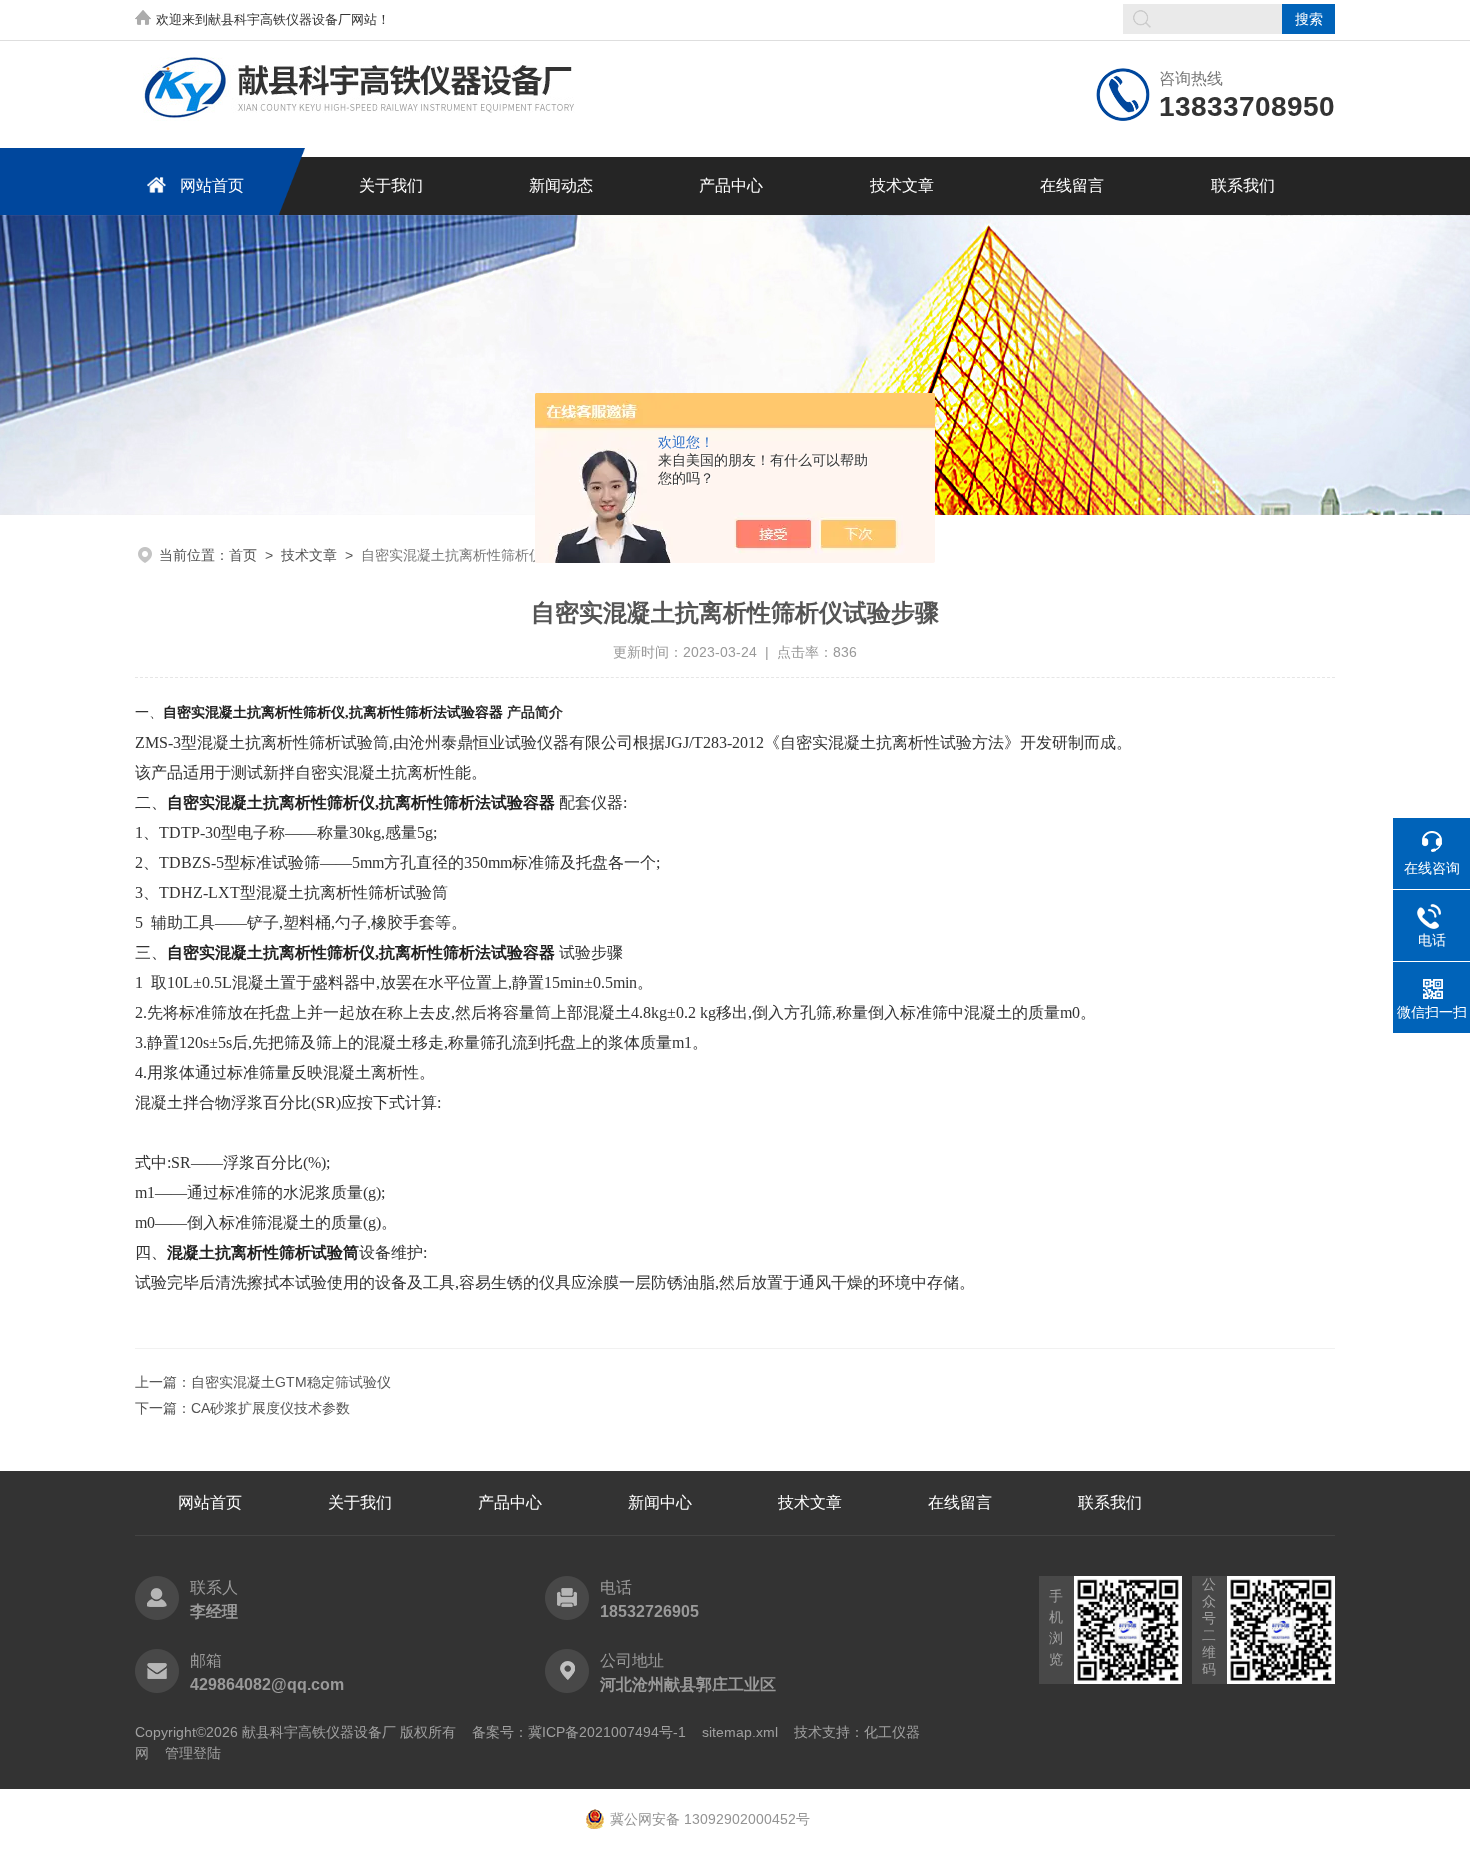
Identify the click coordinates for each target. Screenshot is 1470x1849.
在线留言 (1072, 185)
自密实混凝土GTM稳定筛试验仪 (291, 1382)
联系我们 (1243, 185)
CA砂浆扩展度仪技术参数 (270, 1408)
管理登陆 (193, 1753)
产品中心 (731, 185)
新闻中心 (660, 1502)
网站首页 (212, 185)
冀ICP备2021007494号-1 (607, 1732)
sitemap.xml (740, 1732)
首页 (243, 555)
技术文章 (902, 185)
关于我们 (391, 185)
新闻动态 (561, 185)
